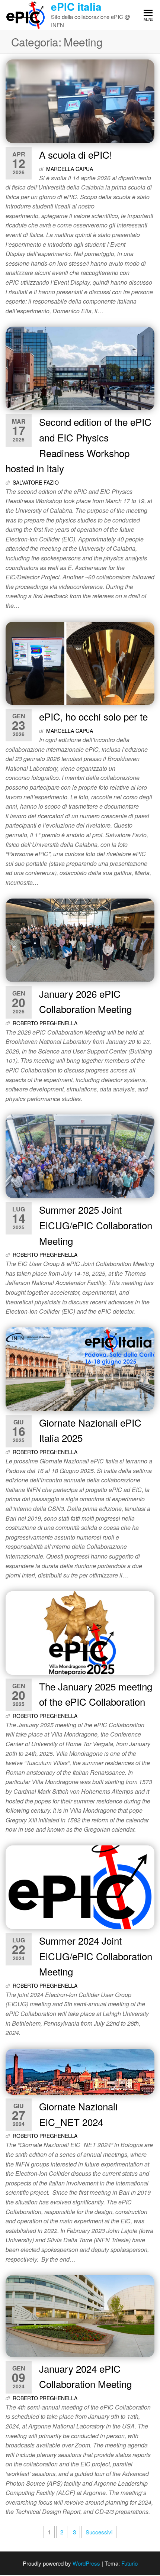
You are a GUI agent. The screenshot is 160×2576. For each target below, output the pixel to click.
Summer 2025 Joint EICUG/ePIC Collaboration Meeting (96, 1225)
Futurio (129, 2563)
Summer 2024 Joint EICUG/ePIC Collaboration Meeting (96, 1956)
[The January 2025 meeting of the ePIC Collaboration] (80, 1632)
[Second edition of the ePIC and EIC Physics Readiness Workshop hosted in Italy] (80, 368)
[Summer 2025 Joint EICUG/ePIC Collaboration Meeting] (80, 1156)
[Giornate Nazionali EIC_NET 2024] (80, 2071)
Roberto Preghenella (45, 1023)
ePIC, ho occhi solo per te (93, 716)
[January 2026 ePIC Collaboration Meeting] (80, 939)
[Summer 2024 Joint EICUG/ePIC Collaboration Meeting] (80, 1886)
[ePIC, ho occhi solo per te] (80, 662)
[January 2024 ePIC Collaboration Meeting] (80, 2315)
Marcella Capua (70, 169)
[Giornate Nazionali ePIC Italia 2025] (80, 1368)
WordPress (86, 2563)
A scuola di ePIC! (76, 154)
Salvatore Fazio (36, 482)
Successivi (99, 2532)
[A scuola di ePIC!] (80, 100)
